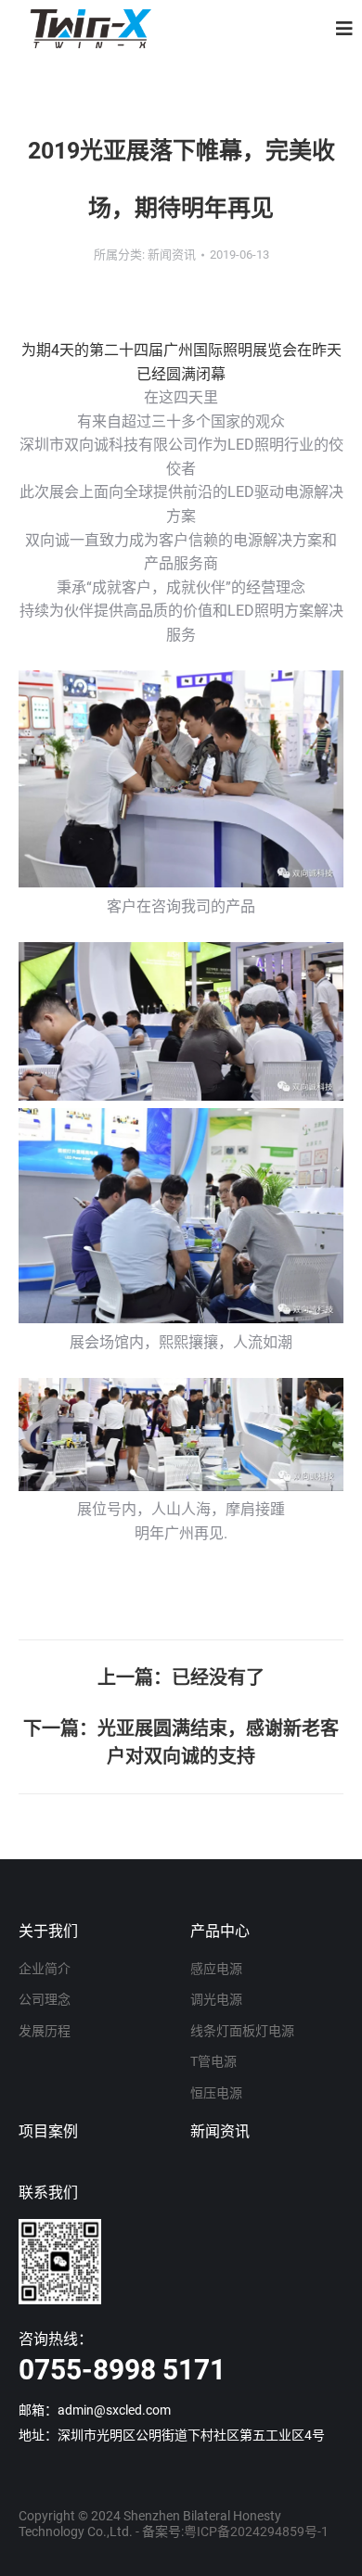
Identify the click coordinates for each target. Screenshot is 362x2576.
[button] (344, 29)
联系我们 (48, 2193)
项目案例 (48, 2131)
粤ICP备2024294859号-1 (256, 2531)
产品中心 (220, 1931)
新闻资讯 (220, 2131)
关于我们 (48, 1931)
